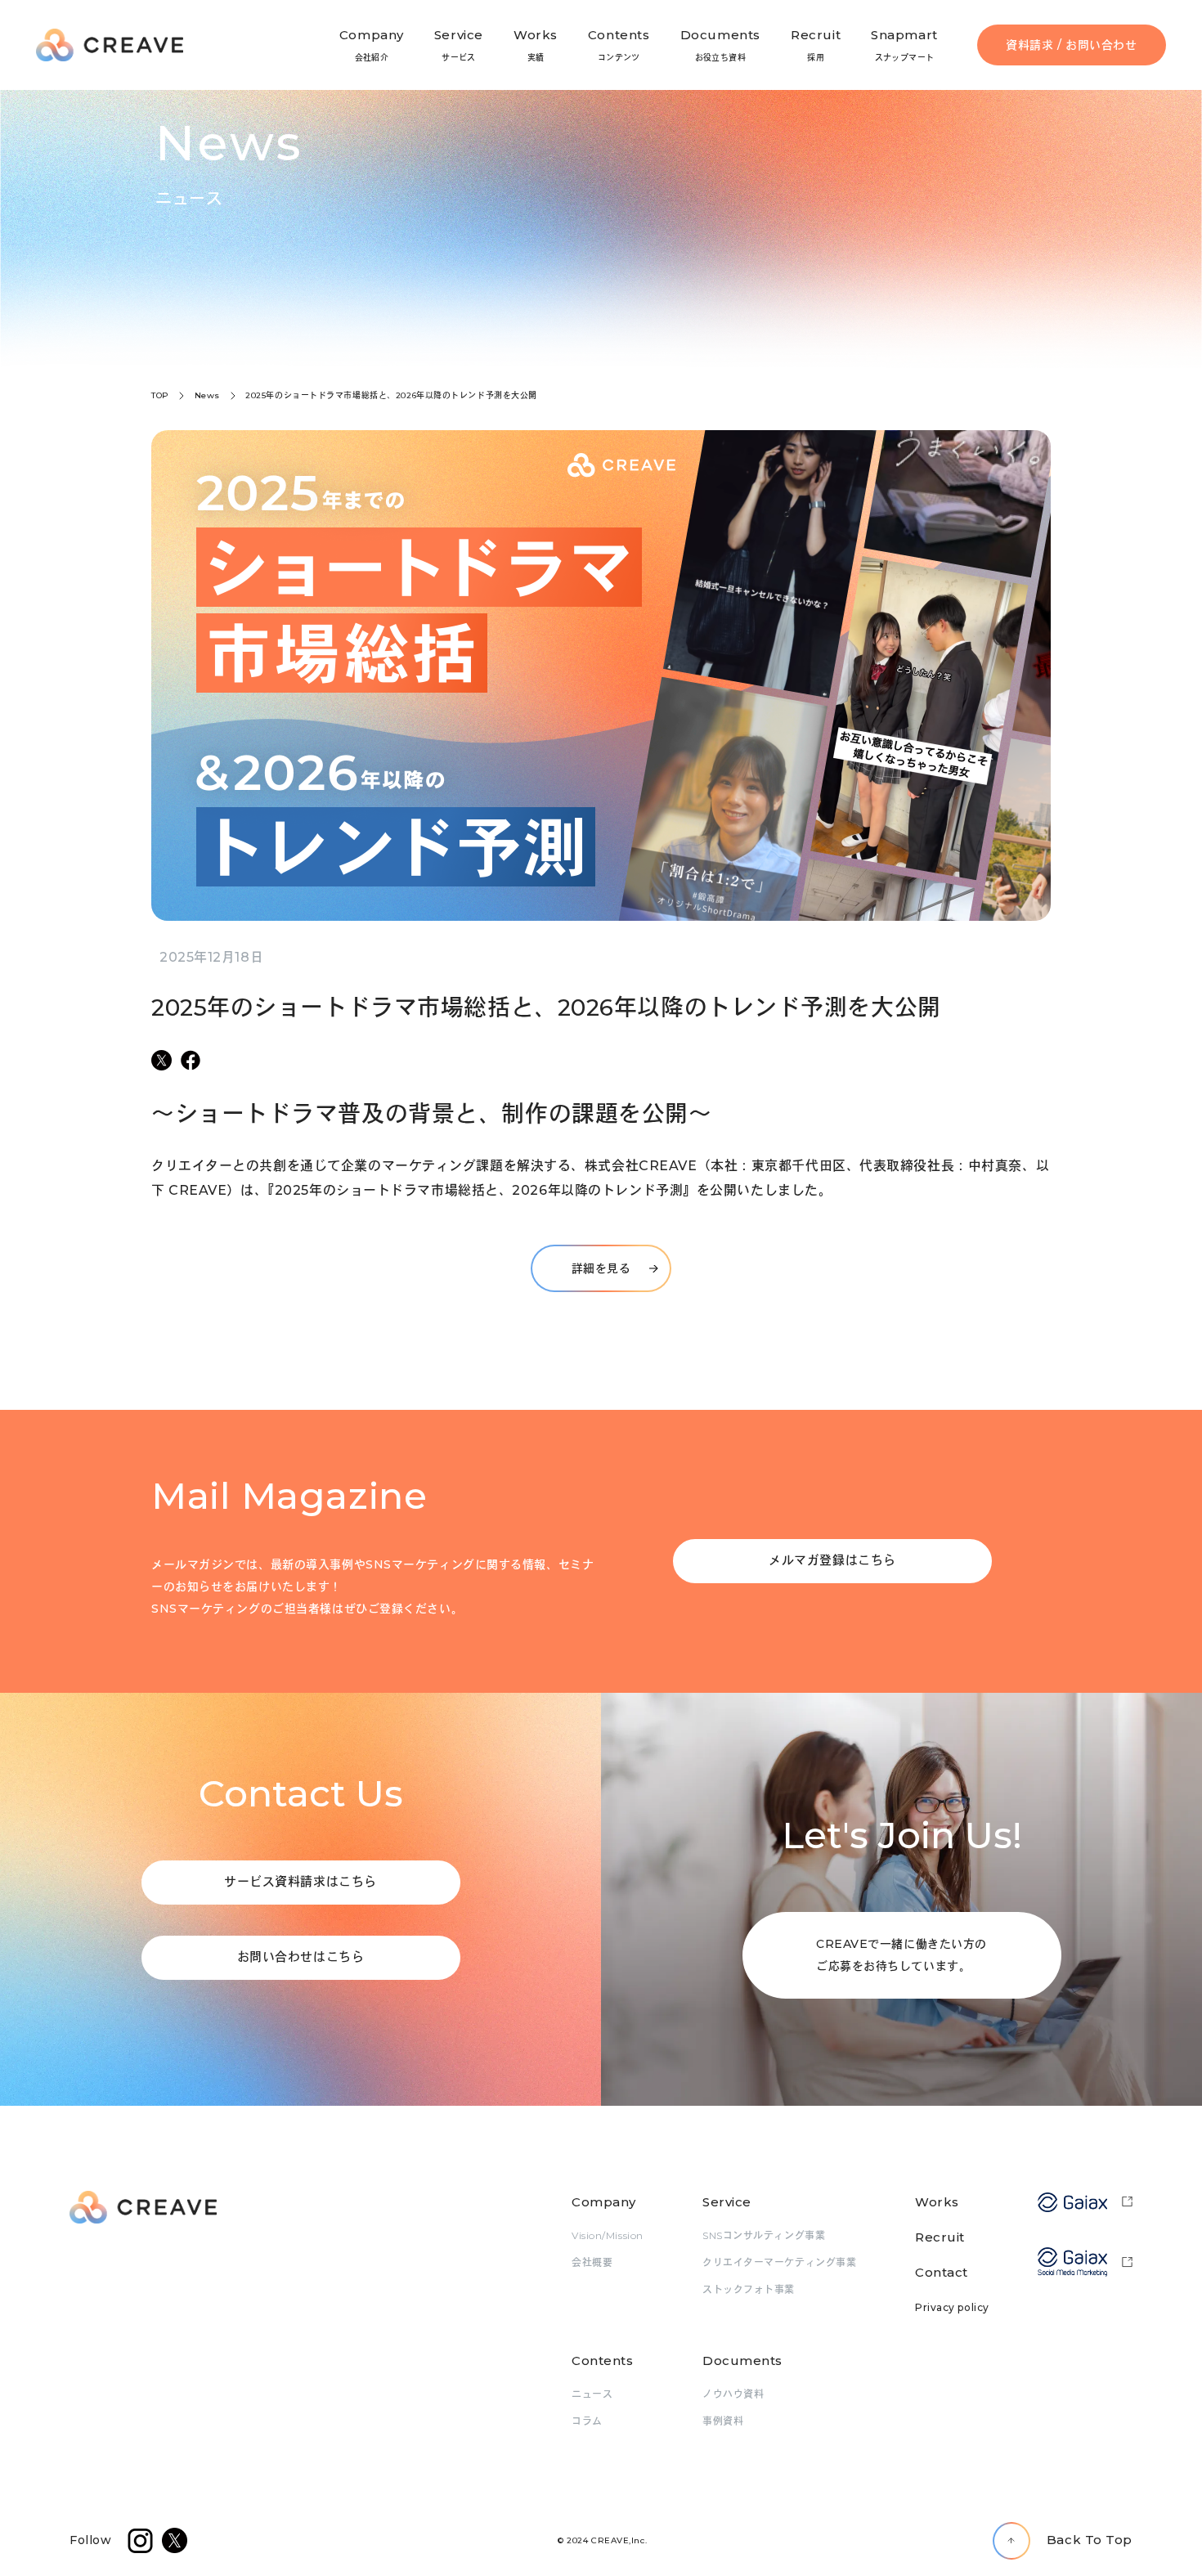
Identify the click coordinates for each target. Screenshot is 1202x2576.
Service (727, 2202)
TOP (160, 395)
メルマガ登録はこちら (832, 1560)
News (207, 395)
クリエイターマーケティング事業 (779, 2262)
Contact (942, 2272)
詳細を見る (601, 1268)
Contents (602, 2361)
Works (937, 2202)
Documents (742, 2361)
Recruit (940, 2237)
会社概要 (592, 2262)
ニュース (592, 2394)
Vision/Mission (608, 2235)
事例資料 (723, 2421)
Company (604, 2202)
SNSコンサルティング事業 (764, 2235)
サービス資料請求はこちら (300, 1881)
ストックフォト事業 (749, 2289)
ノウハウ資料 (733, 2394)
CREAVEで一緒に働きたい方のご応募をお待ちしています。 (901, 1955)
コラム (587, 2421)
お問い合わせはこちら (301, 1957)
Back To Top (1090, 2540)
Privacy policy (952, 2307)
